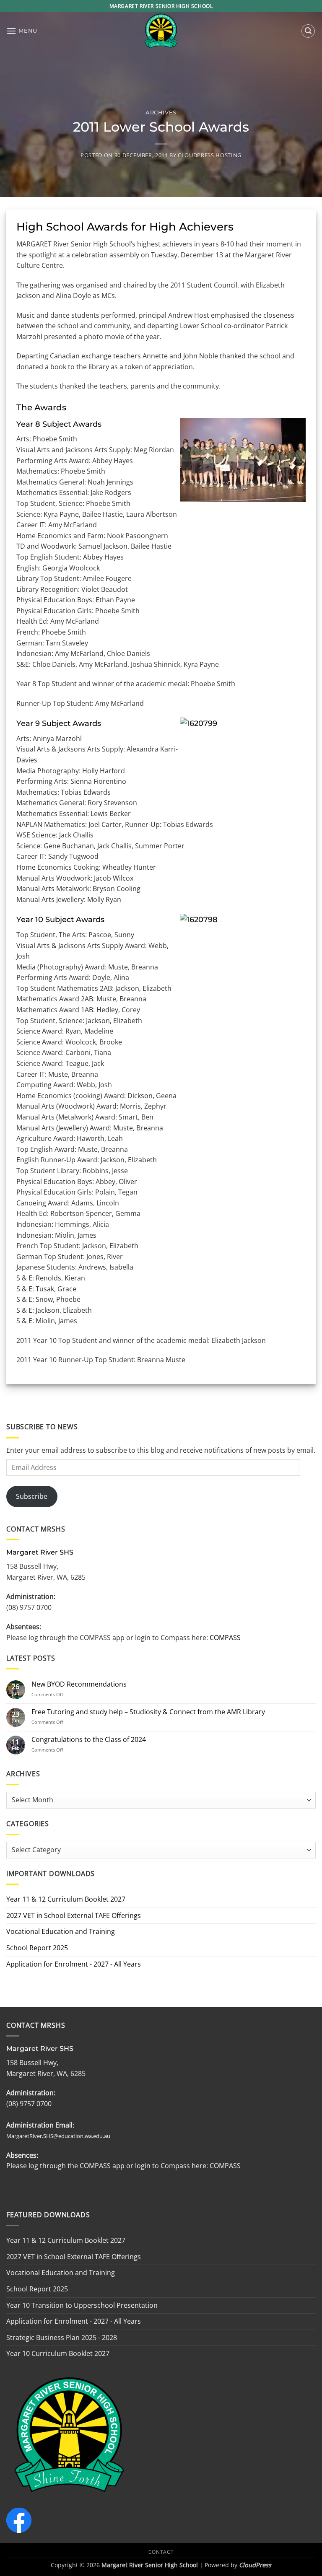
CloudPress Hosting (210, 155)
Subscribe (32, 1496)
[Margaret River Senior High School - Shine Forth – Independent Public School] (161, 31)
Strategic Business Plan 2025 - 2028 (62, 2338)
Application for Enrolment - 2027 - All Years (74, 1964)
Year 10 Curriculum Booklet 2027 (58, 2353)
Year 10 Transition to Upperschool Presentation (82, 2305)
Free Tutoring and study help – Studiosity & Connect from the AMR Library (148, 1712)
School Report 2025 (37, 1948)
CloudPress (255, 2565)
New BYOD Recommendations (79, 1684)
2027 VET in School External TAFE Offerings (74, 1915)
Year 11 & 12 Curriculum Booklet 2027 (66, 1899)
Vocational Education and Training (61, 1931)
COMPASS (224, 1638)
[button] (22, 31)
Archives (161, 113)
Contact (161, 2552)
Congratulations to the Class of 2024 (89, 1740)
